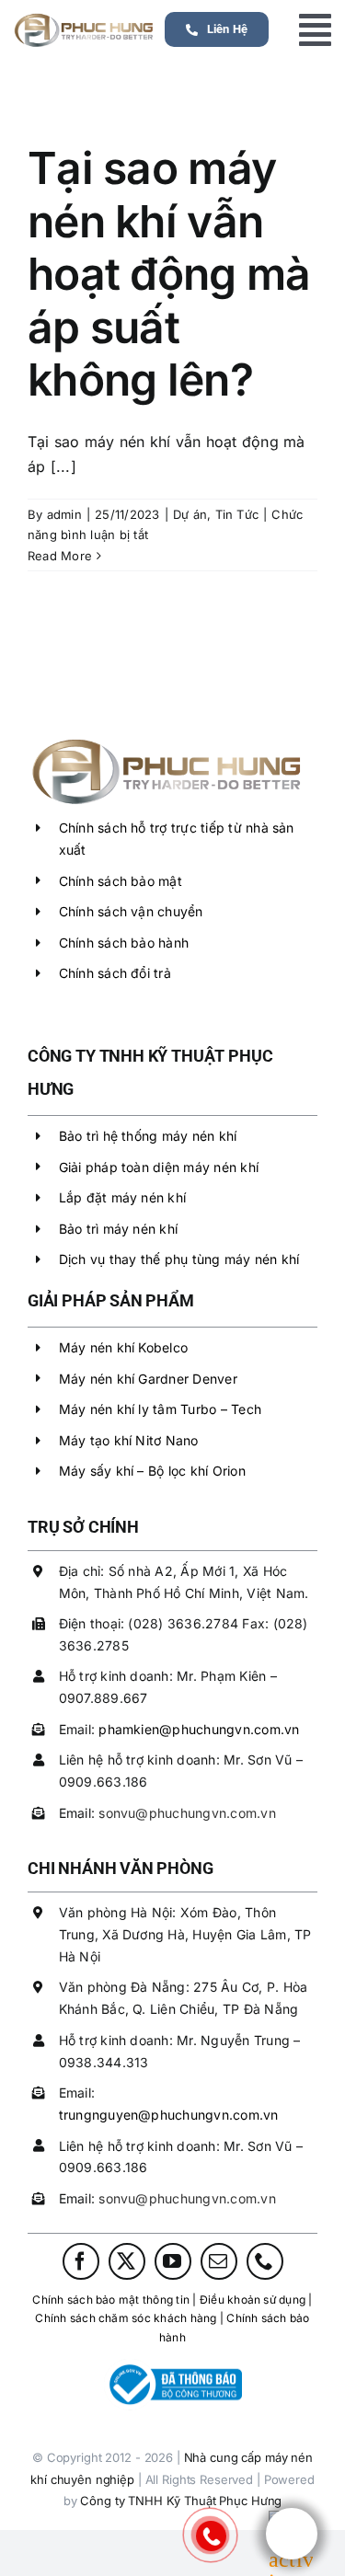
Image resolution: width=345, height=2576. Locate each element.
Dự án (190, 514)
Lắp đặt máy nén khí (123, 1197)
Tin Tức (237, 514)
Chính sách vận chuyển (131, 911)
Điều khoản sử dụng (253, 2300)
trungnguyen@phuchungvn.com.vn (169, 2115)
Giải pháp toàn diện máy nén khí (159, 1167)
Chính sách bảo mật (121, 881)
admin (64, 514)
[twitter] (127, 2261)
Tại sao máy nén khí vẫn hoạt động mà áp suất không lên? (169, 274)
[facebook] (81, 2261)
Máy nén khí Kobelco (124, 1347)
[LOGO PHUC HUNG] (166, 740)
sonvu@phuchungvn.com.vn (187, 1813)
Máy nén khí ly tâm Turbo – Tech (160, 1409)
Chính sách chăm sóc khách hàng (126, 2318)
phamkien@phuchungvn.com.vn (199, 1729)
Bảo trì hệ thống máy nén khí (148, 1136)
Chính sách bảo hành (124, 943)
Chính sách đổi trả (115, 973)
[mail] (219, 2261)
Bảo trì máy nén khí (119, 1229)
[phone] (265, 2261)
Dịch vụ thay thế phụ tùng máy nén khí (179, 1259)
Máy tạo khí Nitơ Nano (129, 1440)
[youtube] (173, 2261)
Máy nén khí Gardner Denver (148, 1379)
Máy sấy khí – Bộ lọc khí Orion (152, 1471)
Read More (60, 556)
